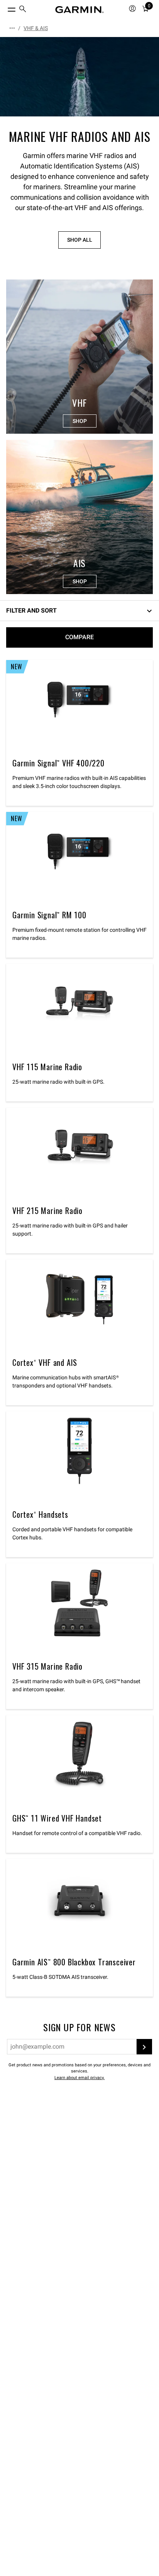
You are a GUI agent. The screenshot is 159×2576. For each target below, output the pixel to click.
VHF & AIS (36, 28)
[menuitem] (23, 10)
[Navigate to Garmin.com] (79, 10)
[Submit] (144, 2047)
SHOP (80, 421)
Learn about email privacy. (79, 2078)
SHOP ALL (80, 240)
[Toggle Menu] (5, 8)
